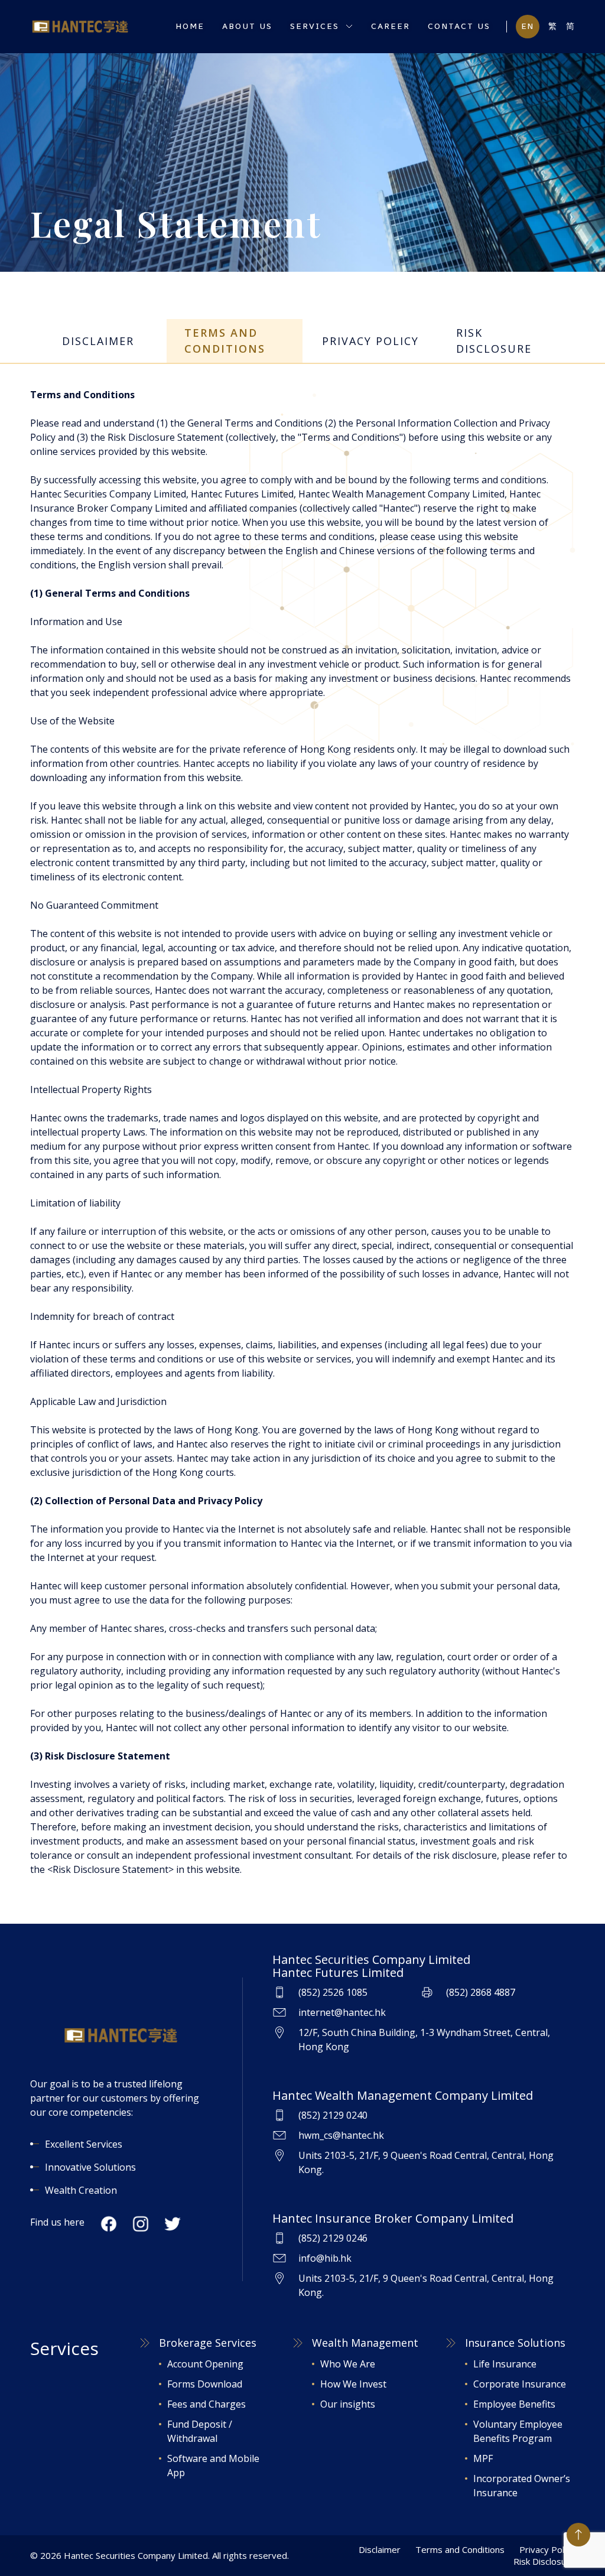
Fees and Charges (206, 2404)
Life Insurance (505, 2364)
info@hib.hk (325, 2258)
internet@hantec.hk (342, 2012)
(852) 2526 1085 (333, 1992)
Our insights (348, 2404)
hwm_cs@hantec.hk (341, 2135)
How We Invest (353, 2384)
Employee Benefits (514, 2404)
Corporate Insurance (520, 2384)
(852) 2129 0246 (333, 2238)
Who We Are (348, 2364)
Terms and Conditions (460, 2549)
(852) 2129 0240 (333, 2115)
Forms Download (205, 2384)
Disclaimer (380, 2549)
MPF (483, 2458)
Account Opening (205, 2364)
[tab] (98, 341)
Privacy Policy (547, 2549)
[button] (322, 27)
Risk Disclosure (544, 2561)
